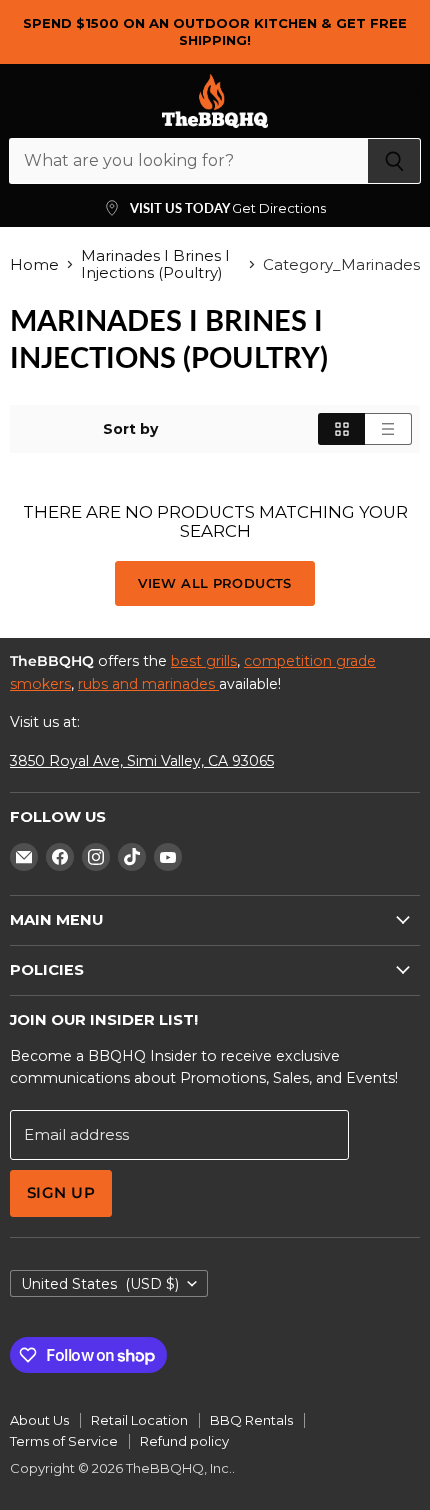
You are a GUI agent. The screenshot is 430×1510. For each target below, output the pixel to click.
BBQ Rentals (251, 1420)
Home (34, 264)
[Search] (394, 161)
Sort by (130, 429)
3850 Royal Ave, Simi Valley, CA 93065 (142, 761)
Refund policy (184, 1441)
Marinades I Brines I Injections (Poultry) (155, 264)
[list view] (388, 429)
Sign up (61, 1193)
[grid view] (341, 429)
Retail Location (139, 1420)
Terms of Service (64, 1441)
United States (100, 1284)
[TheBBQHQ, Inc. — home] (215, 101)
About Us (39, 1420)
